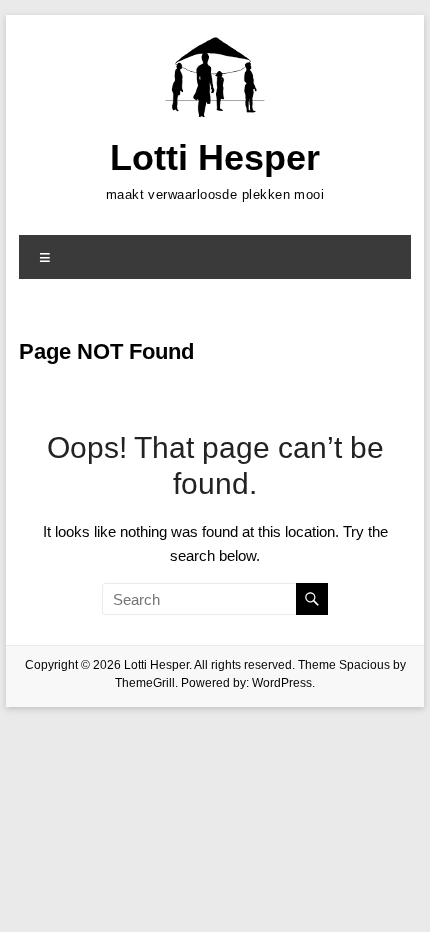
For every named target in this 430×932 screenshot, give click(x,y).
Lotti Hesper (215, 157)
